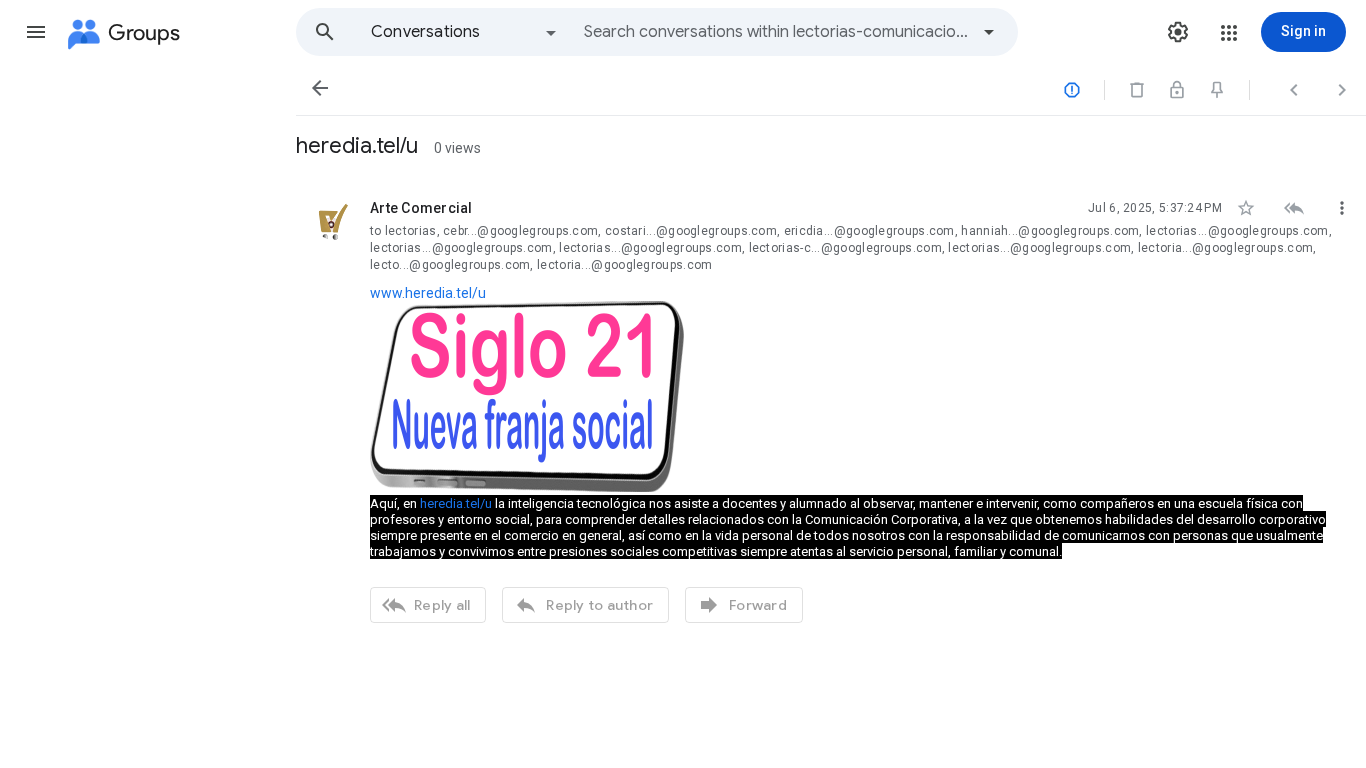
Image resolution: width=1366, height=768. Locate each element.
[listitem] (831, 409)
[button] (36, 32)
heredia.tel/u (456, 503)
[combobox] (776, 32)
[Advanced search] (989, 32)
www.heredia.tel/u (428, 293)
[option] (465, 32)
